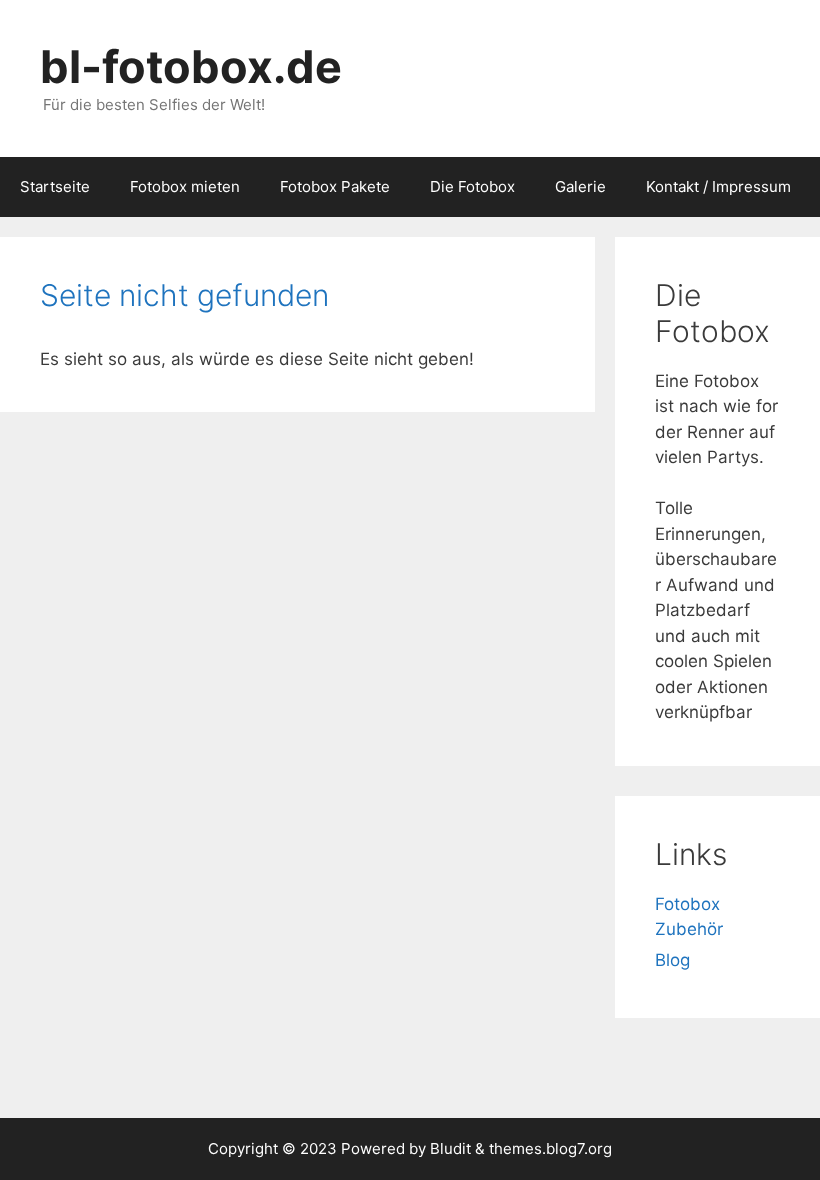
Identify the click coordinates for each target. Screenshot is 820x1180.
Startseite (55, 186)
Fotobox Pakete (335, 186)
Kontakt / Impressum (718, 186)
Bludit (450, 1148)
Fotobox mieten (185, 186)
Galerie (580, 186)
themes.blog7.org (550, 1148)
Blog (672, 960)
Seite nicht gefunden (184, 295)
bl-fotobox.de (191, 66)
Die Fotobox (472, 186)
